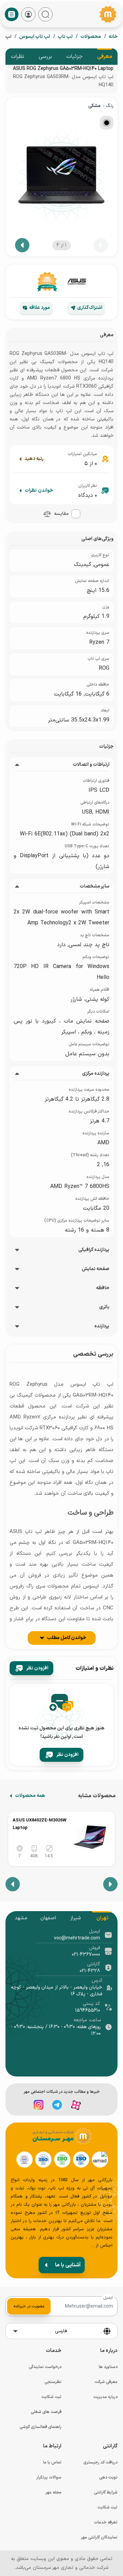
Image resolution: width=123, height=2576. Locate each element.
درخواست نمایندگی (45, 2367)
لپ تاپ (65, 37)
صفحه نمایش (95, 1269)
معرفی (105, 57)
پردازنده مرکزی (96, 1074)
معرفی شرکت (106, 2382)
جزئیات (74, 57)
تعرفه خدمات (106, 2522)
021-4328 (90, 1971)
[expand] (17, 1250)
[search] (45, 14)
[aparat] (76, 2105)
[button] (47, 514)
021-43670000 (86, 1955)
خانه (113, 37)
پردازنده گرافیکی (94, 1250)
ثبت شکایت (51, 2397)
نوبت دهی (108, 2477)
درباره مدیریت (105, 2397)
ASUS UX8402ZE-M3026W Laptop (39, 1824)
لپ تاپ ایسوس (35, 37)
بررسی (45, 57)
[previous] (101, 245)
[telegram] (57, 2105)
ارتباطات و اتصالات (91, 765)
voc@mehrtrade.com (77, 1938)
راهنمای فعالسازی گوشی (40, 2427)
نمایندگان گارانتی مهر (99, 2537)
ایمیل (108, 2298)
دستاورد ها (108, 2367)
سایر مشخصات (94, 887)
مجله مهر (53, 2492)
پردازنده (102, 1326)
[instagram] (39, 2105)
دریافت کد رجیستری (100, 2462)
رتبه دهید (34, 459)
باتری (104, 1307)
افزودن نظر (37, 1668)
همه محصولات (30, 1796)
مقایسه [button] (61, 514)
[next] (22, 245)
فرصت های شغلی (46, 2412)
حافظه (103, 1288)
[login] (28, 14)
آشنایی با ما (68, 2265)
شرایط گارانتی (106, 2492)
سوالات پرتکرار (49, 2477)
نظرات (18, 57)
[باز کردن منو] (12, 14)
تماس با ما (52, 2462)
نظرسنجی (53, 2382)
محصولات (91, 37)
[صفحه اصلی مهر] (108, 14)
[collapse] (17, 765)
